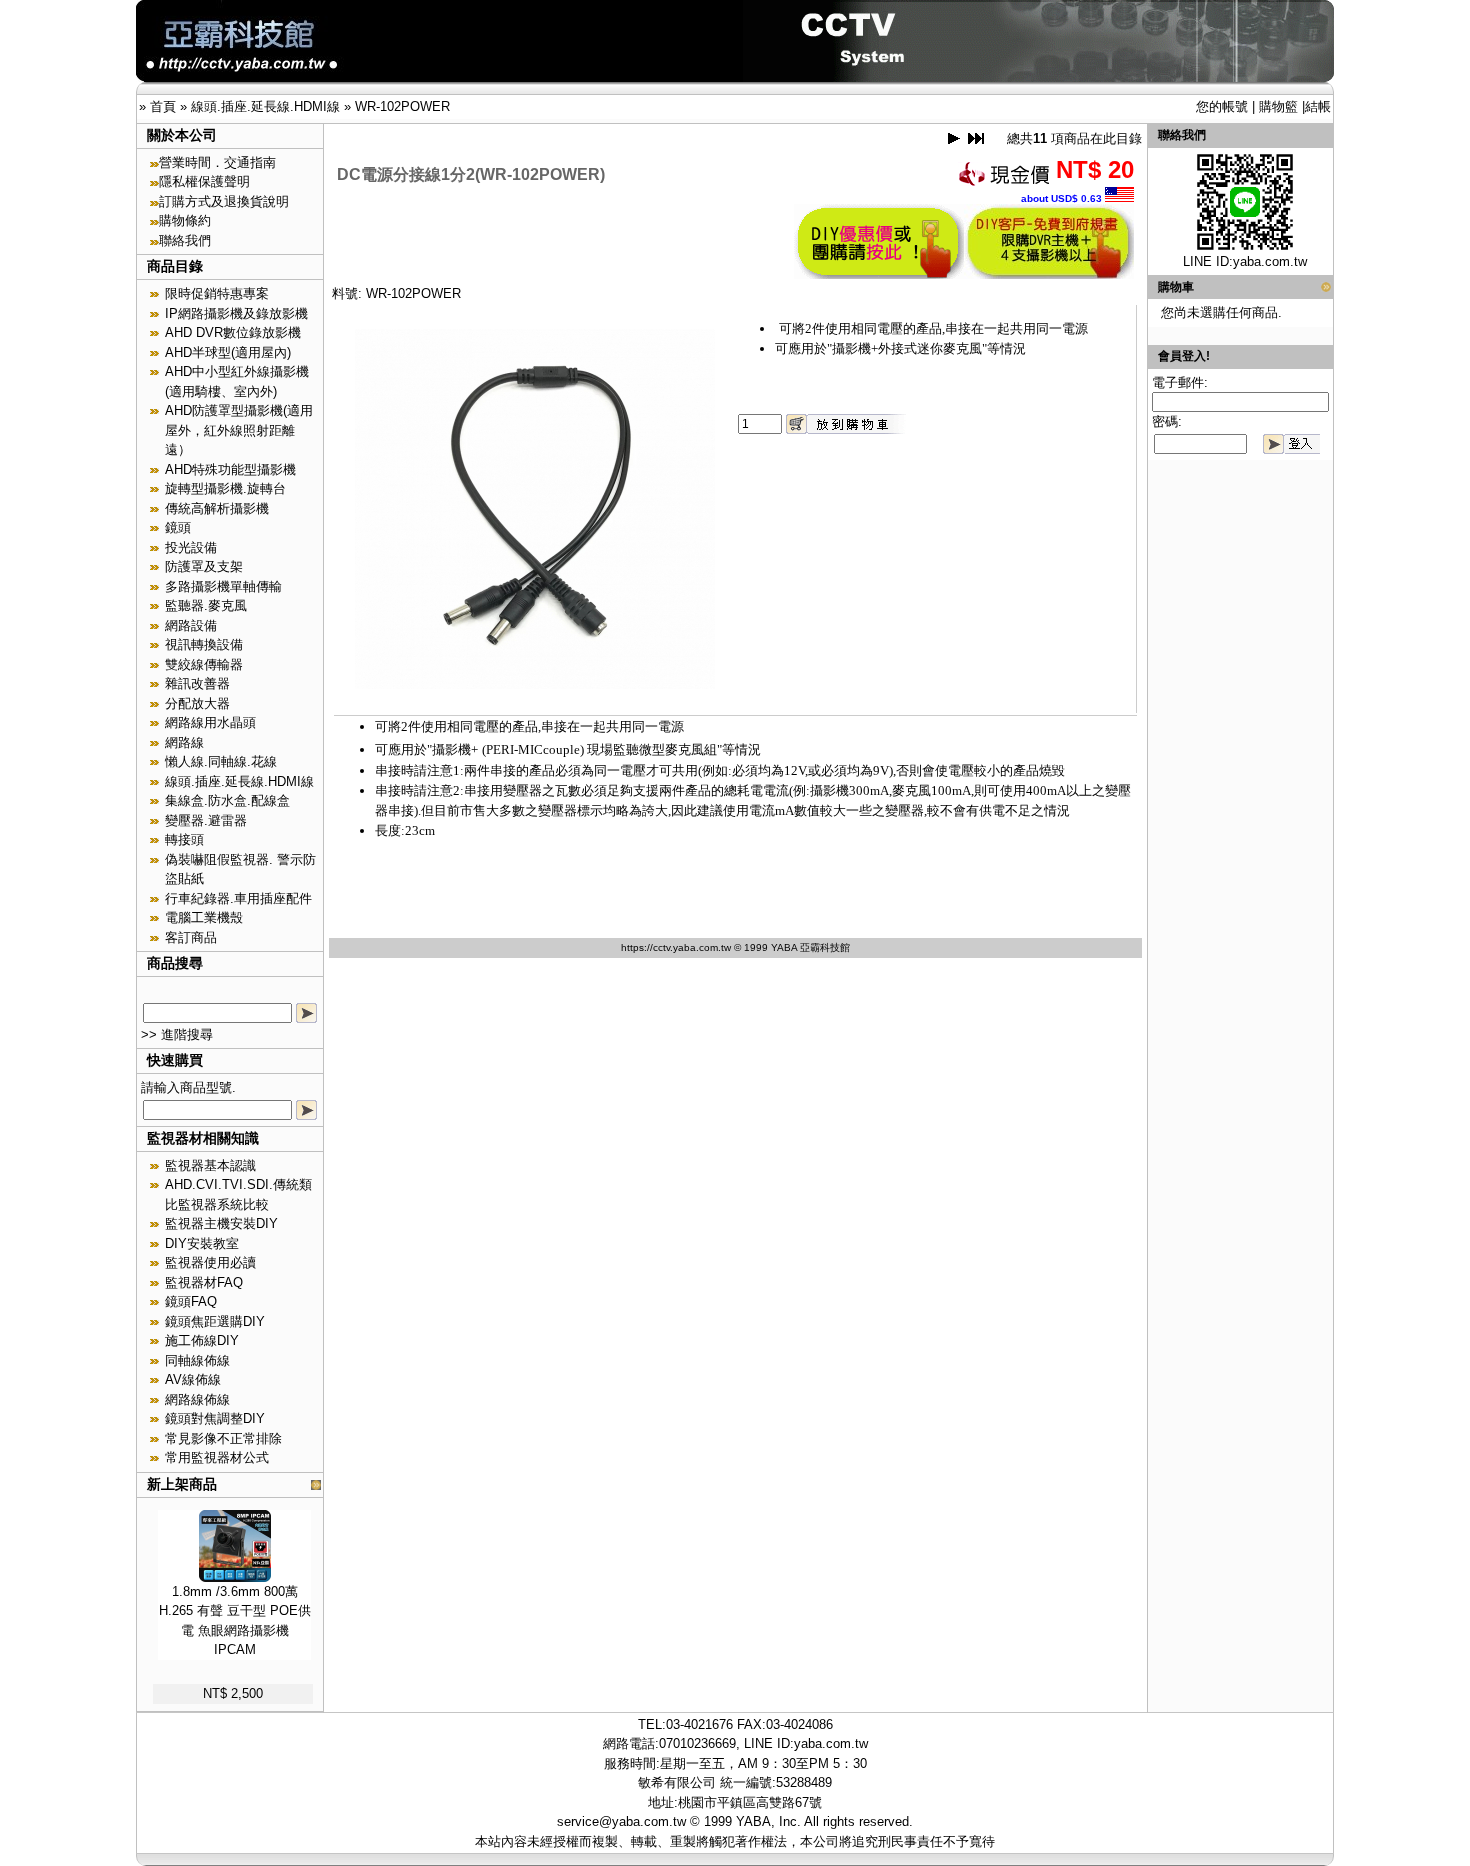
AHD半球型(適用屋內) (228, 352)
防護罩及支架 (204, 566)
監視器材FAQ (204, 1282)
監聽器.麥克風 (206, 605)
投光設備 (191, 547)
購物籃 (1278, 106)
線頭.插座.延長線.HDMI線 (265, 106)
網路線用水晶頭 (210, 722)
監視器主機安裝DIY (221, 1223)
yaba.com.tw (1270, 261)
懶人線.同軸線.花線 (221, 761)
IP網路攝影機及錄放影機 (236, 313)
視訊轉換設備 (204, 644)
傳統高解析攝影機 (217, 508)
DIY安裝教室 (202, 1243)
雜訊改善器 (197, 683)
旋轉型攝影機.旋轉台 (225, 488)
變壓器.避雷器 (206, 820)
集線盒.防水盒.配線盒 (227, 800)
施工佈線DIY (202, 1340)
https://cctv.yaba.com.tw (676, 947)
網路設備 (191, 625)
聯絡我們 (185, 240)
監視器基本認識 (210, 1165)
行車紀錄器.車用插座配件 (238, 898)
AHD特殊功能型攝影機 (230, 469)
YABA (753, 1821)
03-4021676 (699, 1724)
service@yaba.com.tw (621, 1821)
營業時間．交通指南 (217, 162)
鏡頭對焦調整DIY (215, 1418)
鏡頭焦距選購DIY (215, 1321)
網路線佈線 (197, 1399)
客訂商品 (191, 937)
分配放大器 (197, 703)
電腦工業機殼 (204, 917)
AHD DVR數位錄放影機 (233, 332)
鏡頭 (178, 527)
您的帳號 (1222, 106)
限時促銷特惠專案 (217, 293)
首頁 (163, 106)
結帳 (1318, 106)
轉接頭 (184, 839)
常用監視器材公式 (217, 1457)
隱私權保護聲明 (204, 181)
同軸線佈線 (197, 1360)
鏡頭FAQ (191, 1301)
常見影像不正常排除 (223, 1438)
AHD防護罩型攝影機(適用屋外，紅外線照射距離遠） (239, 430)
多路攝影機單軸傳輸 (223, 586)
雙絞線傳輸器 (204, 664)
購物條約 (185, 220)
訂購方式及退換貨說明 (224, 201)
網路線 (184, 742)
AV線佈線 (193, 1379)
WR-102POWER (402, 106)
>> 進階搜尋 (177, 1034)
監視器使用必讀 (210, 1262)
